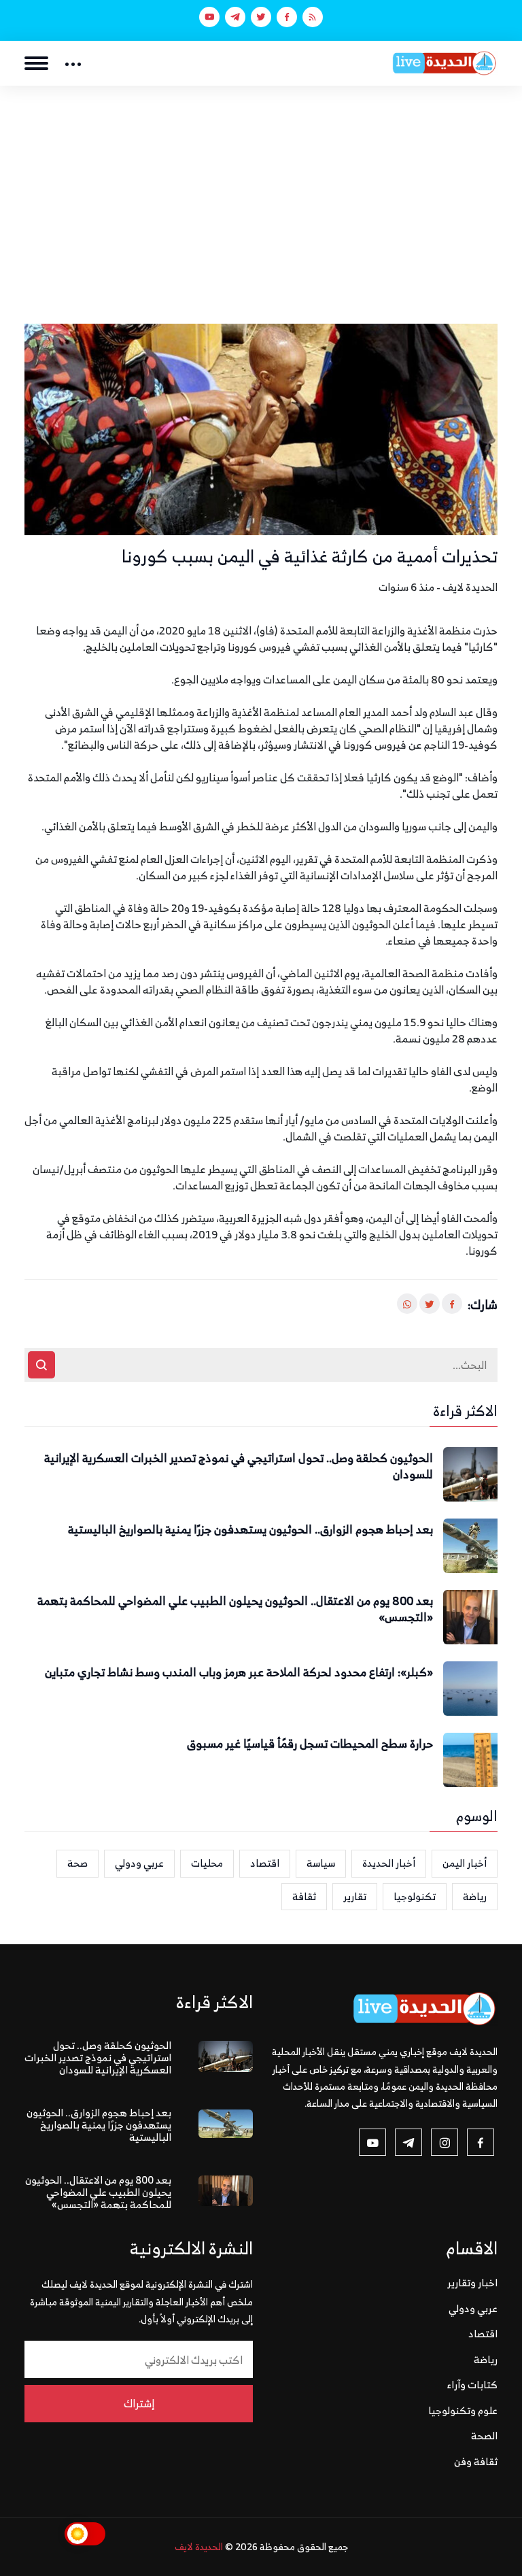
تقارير (355, 1896)
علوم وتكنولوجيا (463, 2410)
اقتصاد (265, 1863)
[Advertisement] (261, 188)
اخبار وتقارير (472, 2283)
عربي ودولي (139, 1863)
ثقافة (304, 1896)
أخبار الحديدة (389, 1863)
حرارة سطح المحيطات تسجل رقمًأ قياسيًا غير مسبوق (310, 1744)
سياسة (321, 1863)
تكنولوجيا (415, 1896)
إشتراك (139, 2403)
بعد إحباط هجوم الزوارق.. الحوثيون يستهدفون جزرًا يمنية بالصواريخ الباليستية (250, 1530)
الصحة (484, 2436)
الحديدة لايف (199, 2546)
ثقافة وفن (476, 2461)
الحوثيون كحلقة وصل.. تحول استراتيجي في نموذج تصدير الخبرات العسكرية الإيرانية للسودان (239, 1467)
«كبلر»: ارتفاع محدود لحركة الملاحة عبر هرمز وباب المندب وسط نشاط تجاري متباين (239, 1673)
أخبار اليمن (465, 1863)
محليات (207, 1863)
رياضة (475, 1896)
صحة (77, 1863)
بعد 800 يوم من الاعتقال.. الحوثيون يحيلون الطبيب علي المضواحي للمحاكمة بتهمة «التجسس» (235, 1610)
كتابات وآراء (472, 2385)
